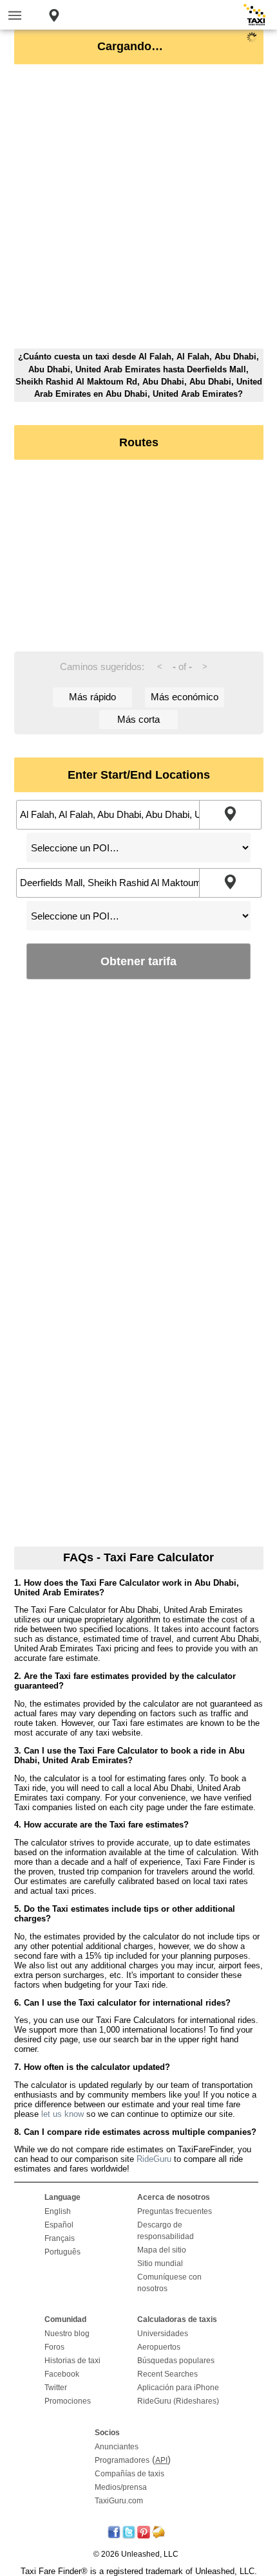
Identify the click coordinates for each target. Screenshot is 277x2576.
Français (60, 2238)
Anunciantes (117, 2447)
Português (62, 2252)
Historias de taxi (72, 2361)
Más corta (138, 719)
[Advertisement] (138, 210)
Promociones (68, 2401)
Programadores (122, 2460)
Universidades (163, 2334)
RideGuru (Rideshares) (178, 2401)
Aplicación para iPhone (178, 2388)
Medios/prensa (121, 2487)
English (58, 2211)
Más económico (185, 697)
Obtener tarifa (138, 961)
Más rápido (92, 697)
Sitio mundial (160, 2263)
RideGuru (154, 2159)
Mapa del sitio (162, 2250)
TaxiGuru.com (119, 2501)
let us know (62, 2114)
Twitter (56, 2388)
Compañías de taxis (129, 2474)
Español (59, 2225)
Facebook (62, 2374)
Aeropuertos (159, 2347)
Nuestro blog (67, 2334)
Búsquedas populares (176, 2361)
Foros (54, 2347)
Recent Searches (167, 2374)
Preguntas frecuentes (175, 2211)
